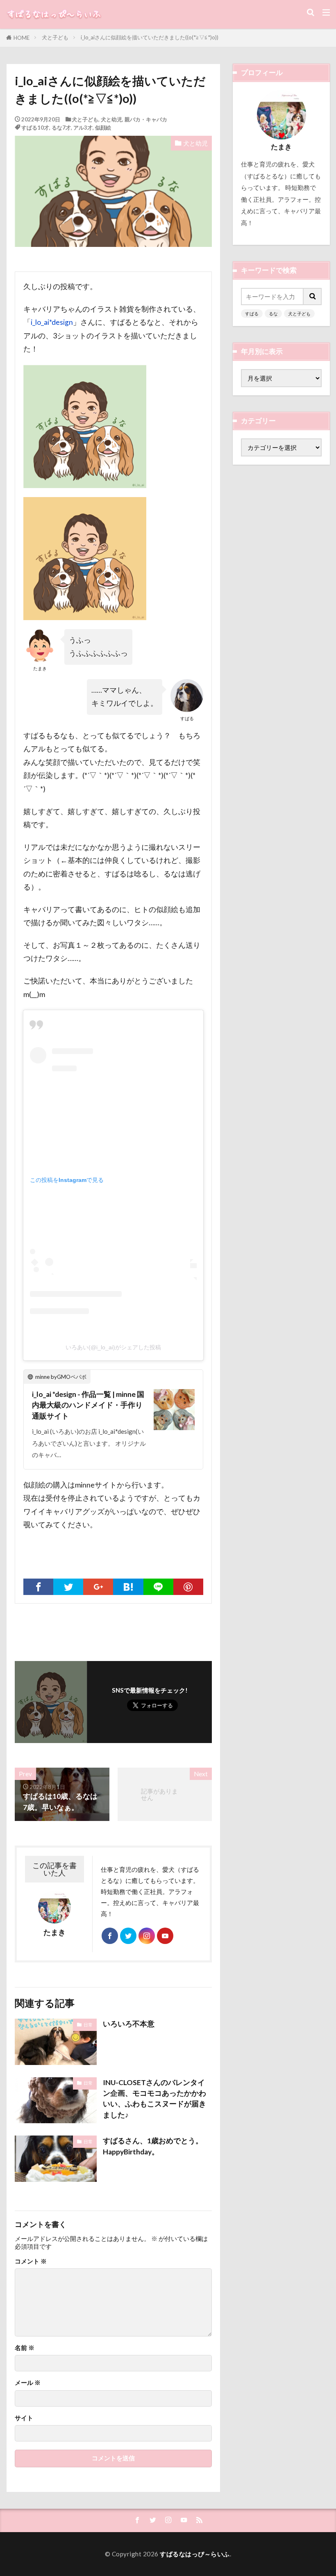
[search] (313, 297)
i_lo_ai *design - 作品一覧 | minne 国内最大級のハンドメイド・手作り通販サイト (88, 1405)
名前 (25, 2348)
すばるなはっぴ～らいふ (195, 2554)
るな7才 (61, 128)
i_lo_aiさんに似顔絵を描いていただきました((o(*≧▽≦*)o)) (150, 37)
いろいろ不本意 (129, 2024)
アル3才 (83, 128)
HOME (22, 38)
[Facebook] (38, 1587)
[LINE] (158, 1587)
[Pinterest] (188, 1587)
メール (28, 2383)
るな (273, 314)
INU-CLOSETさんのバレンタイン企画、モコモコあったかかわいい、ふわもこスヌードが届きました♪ (154, 2099)
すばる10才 (35, 128)
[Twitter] (68, 1587)
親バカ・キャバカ (146, 119)
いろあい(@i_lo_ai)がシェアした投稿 (113, 1347)
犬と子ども (55, 37)
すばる (252, 314)
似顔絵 (103, 128)
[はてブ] (128, 1587)
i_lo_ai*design (52, 322)
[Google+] (98, 1587)
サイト (24, 2418)
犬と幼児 (111, 119)
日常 (88, 2025)
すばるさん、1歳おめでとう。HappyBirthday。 (153, 2146)
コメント (31, 2261)
